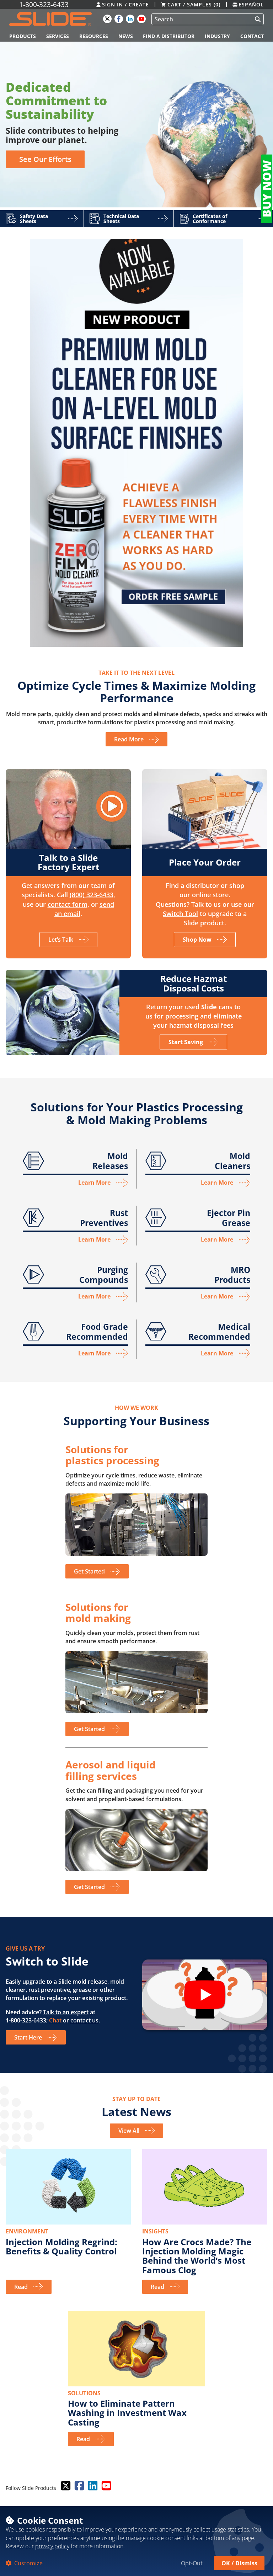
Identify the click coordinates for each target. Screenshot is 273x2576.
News (126, 36)
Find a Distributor (169, 36)
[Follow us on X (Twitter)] (65, 2486)
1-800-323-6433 (44, 4)
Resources (94, 36)
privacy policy (52, 2546)
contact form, (68, 904)
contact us (84, 2020)
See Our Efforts (45, 159)
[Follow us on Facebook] (79, 2486)
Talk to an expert (66, 2012)
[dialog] (136, 2541)
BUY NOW (266, 189)
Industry (217, 36)
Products (23, 36)
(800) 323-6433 (92, 895)
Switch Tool (180, 914)
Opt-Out (192, 2563)
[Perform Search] (256, 19)
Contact (252, 36)
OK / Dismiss (239, 2563)
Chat (55, 2020)
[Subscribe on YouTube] (106, 2486)
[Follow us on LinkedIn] (92, 2486)
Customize (28, 2563)
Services (58, 36)
